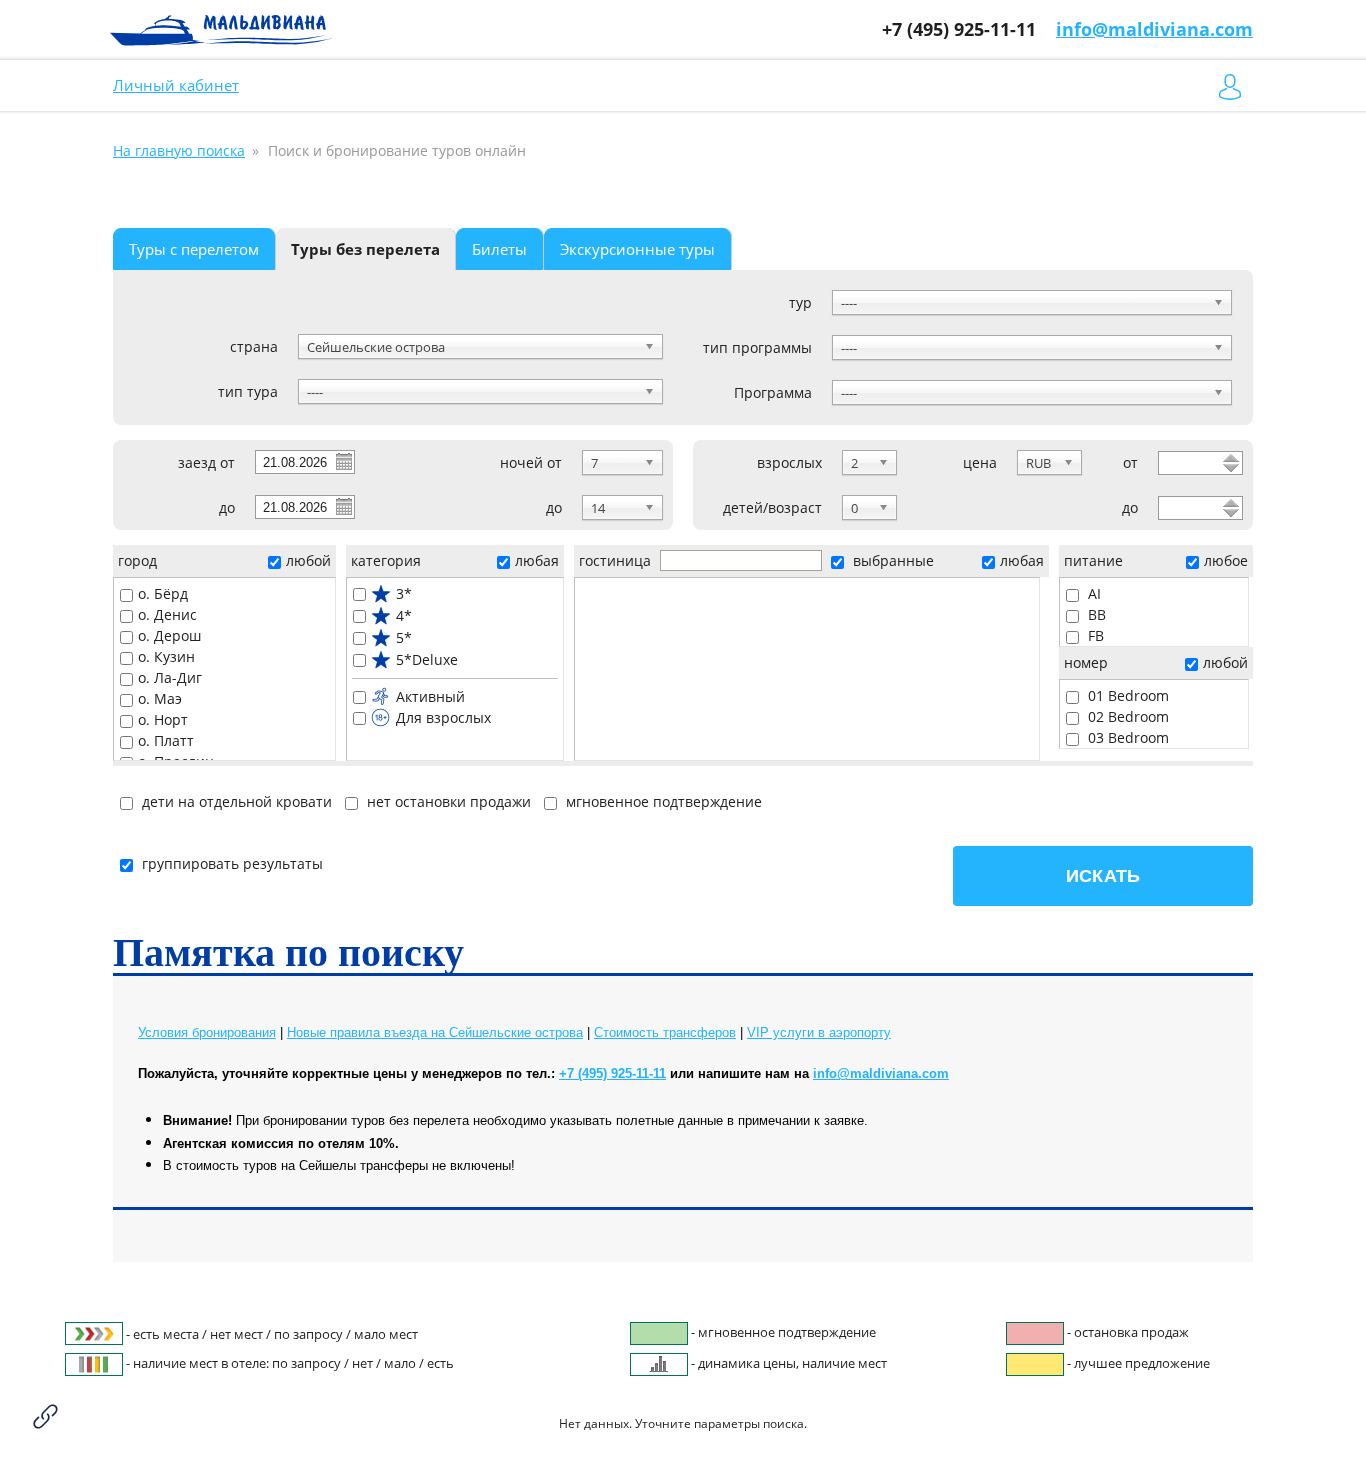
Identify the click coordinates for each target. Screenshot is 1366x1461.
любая (537, 560)
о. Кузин (166, 656)
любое (1226, 560)
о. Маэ (160, 698)
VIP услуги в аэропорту (819, 1032)
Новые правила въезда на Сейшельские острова (435, 1032)
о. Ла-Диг (170, 677)
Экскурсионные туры (637, 249)
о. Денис (167, 614)
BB (1095, 614)
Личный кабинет (176, 85)
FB (1094, 635)
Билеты (499, 249)
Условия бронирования (207, 1032)
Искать (1103, 876)
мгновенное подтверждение (662, 801)
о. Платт (166, 740)
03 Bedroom (1126, 737)
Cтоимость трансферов (665, 1032)
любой (308, 560)
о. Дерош (169, 635)
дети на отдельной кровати (235, 801)
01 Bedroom (1126, 695)
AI (1092, 593)
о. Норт (163, 719)
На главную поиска (179, 150)
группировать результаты (232, 863)
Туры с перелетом (194, 249)
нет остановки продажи (447, 801)
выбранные (891, 560)
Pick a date (343, 461)
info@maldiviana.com (1154, 29)
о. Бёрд (163, 593)
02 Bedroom (1126, 716)
